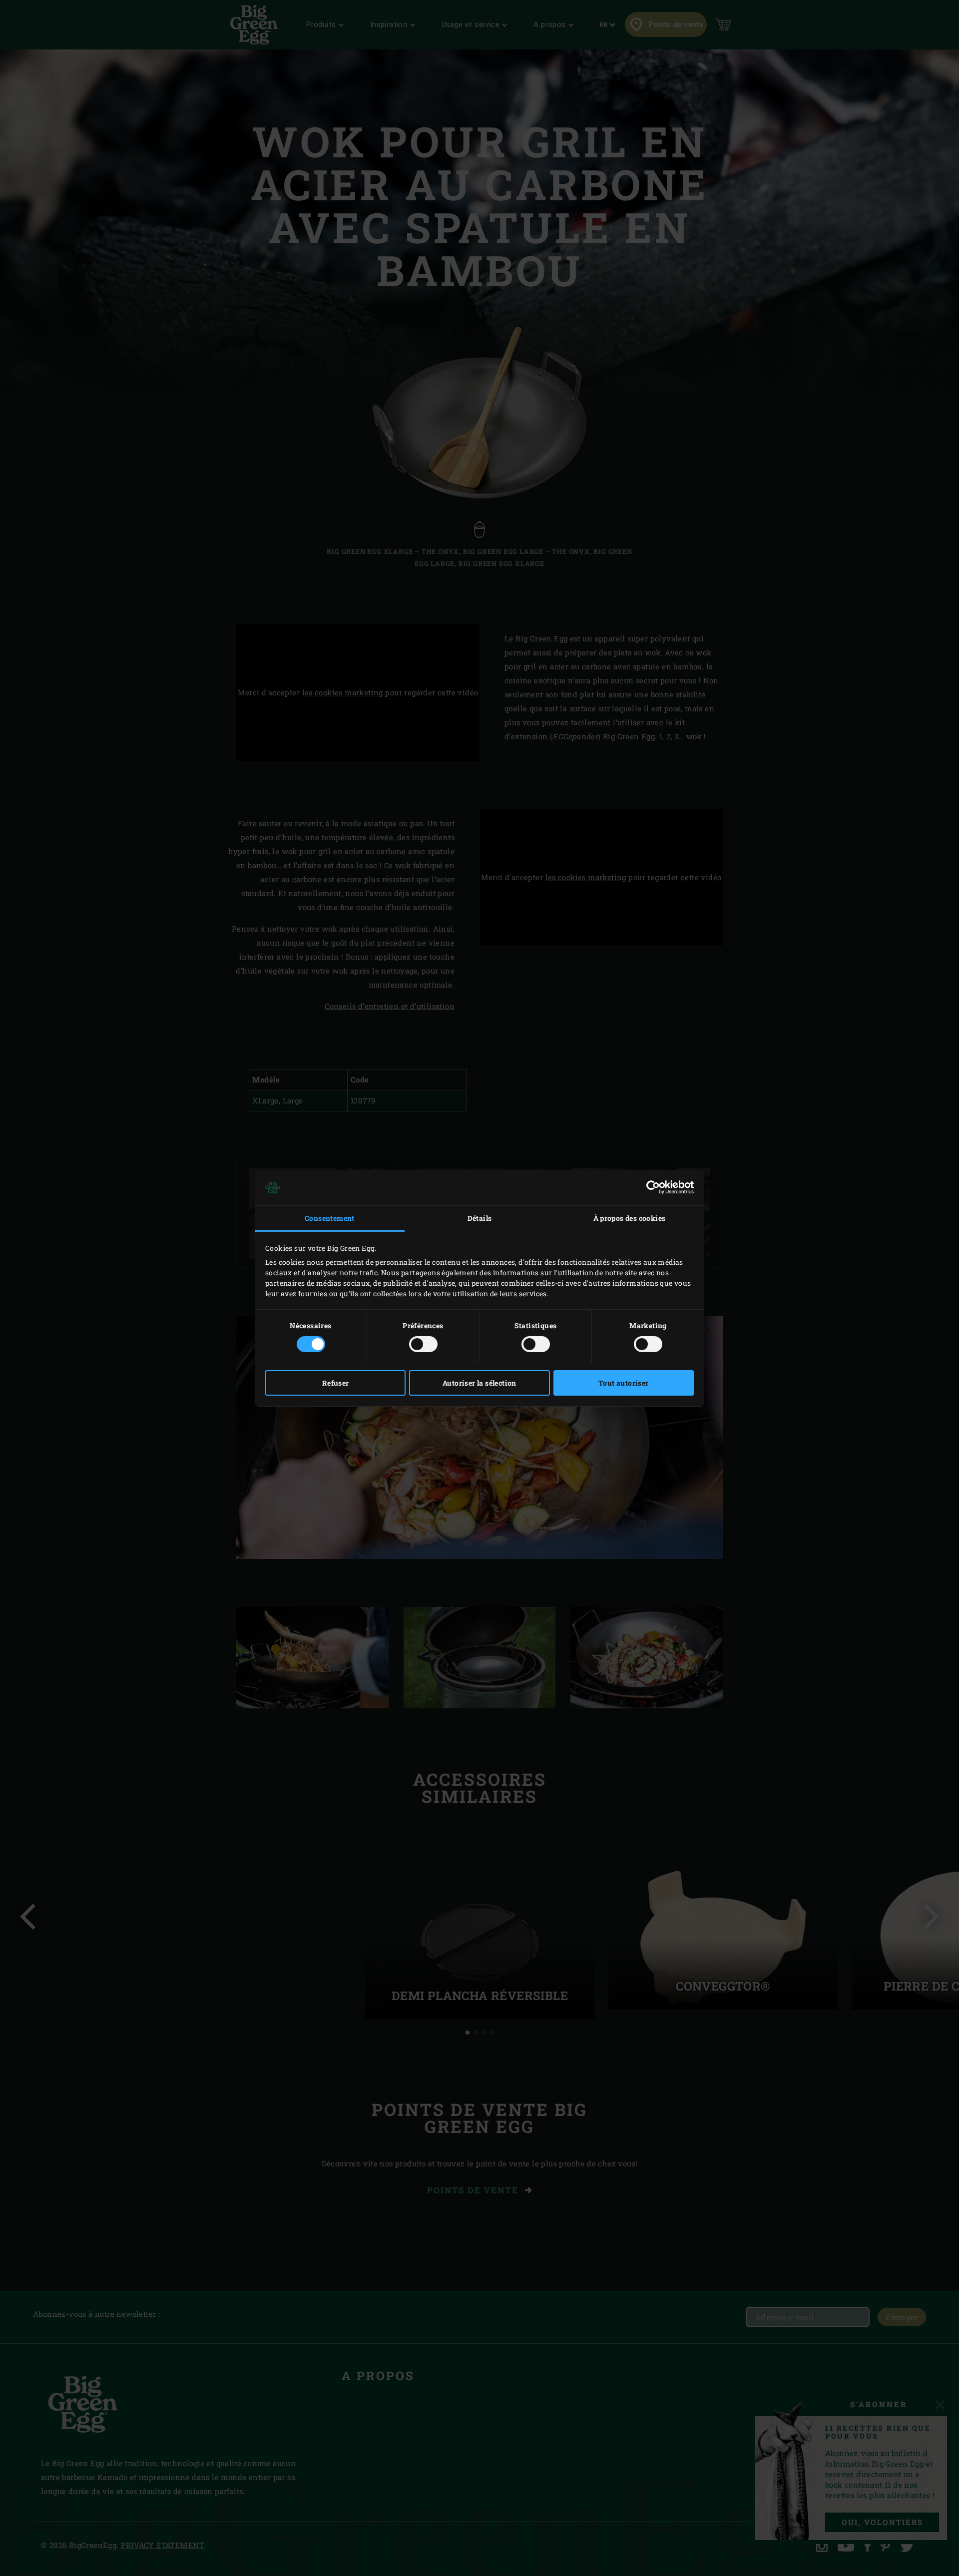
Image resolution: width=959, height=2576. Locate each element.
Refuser (336, 1383)
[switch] (423, 1344)
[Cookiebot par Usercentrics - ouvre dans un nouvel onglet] (650, 1187)
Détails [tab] (480, 1218)
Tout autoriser (624, 1383)
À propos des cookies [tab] (630, 1218)
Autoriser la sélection (479, 1383)
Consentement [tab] (330, 1218)
